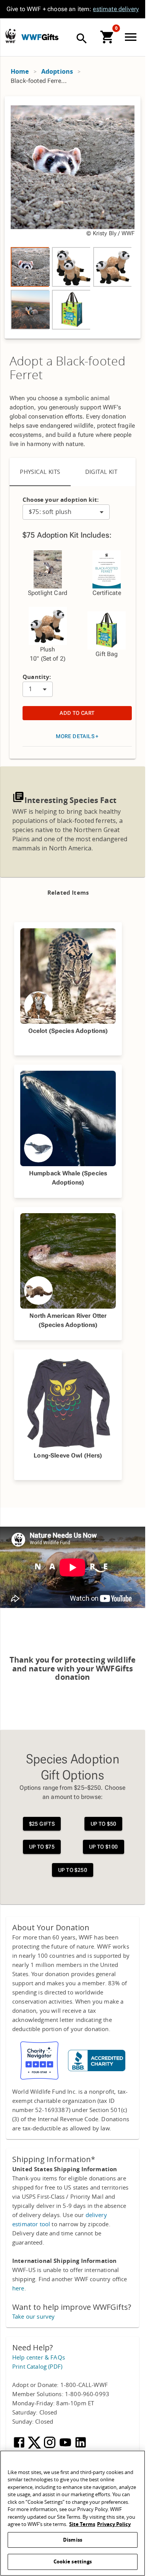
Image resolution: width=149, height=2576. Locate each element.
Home (20, 72)
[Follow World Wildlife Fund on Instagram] (50, 2447)
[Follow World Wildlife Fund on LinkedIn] (81, 2447)
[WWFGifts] (65, 38)
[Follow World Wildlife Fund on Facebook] (20, 2447)
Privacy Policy (114, 2524)
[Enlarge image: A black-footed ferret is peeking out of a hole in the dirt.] (73, 167)
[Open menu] (132, 37)
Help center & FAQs (39, 2358)
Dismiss (73, 2540)
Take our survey (33, 2317)
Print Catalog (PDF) (37, 2367)
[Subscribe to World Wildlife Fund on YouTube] (66, 2447)
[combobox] (66, 512)
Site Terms (82, 2524)
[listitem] (30, 267)
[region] (73, 217)
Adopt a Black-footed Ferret (67, 368)
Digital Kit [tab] (101, 472)
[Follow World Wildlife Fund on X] (35, 2447)
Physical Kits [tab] (40, 472)
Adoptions (57, 72)
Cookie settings (73, 2562)
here (18, 2288)
